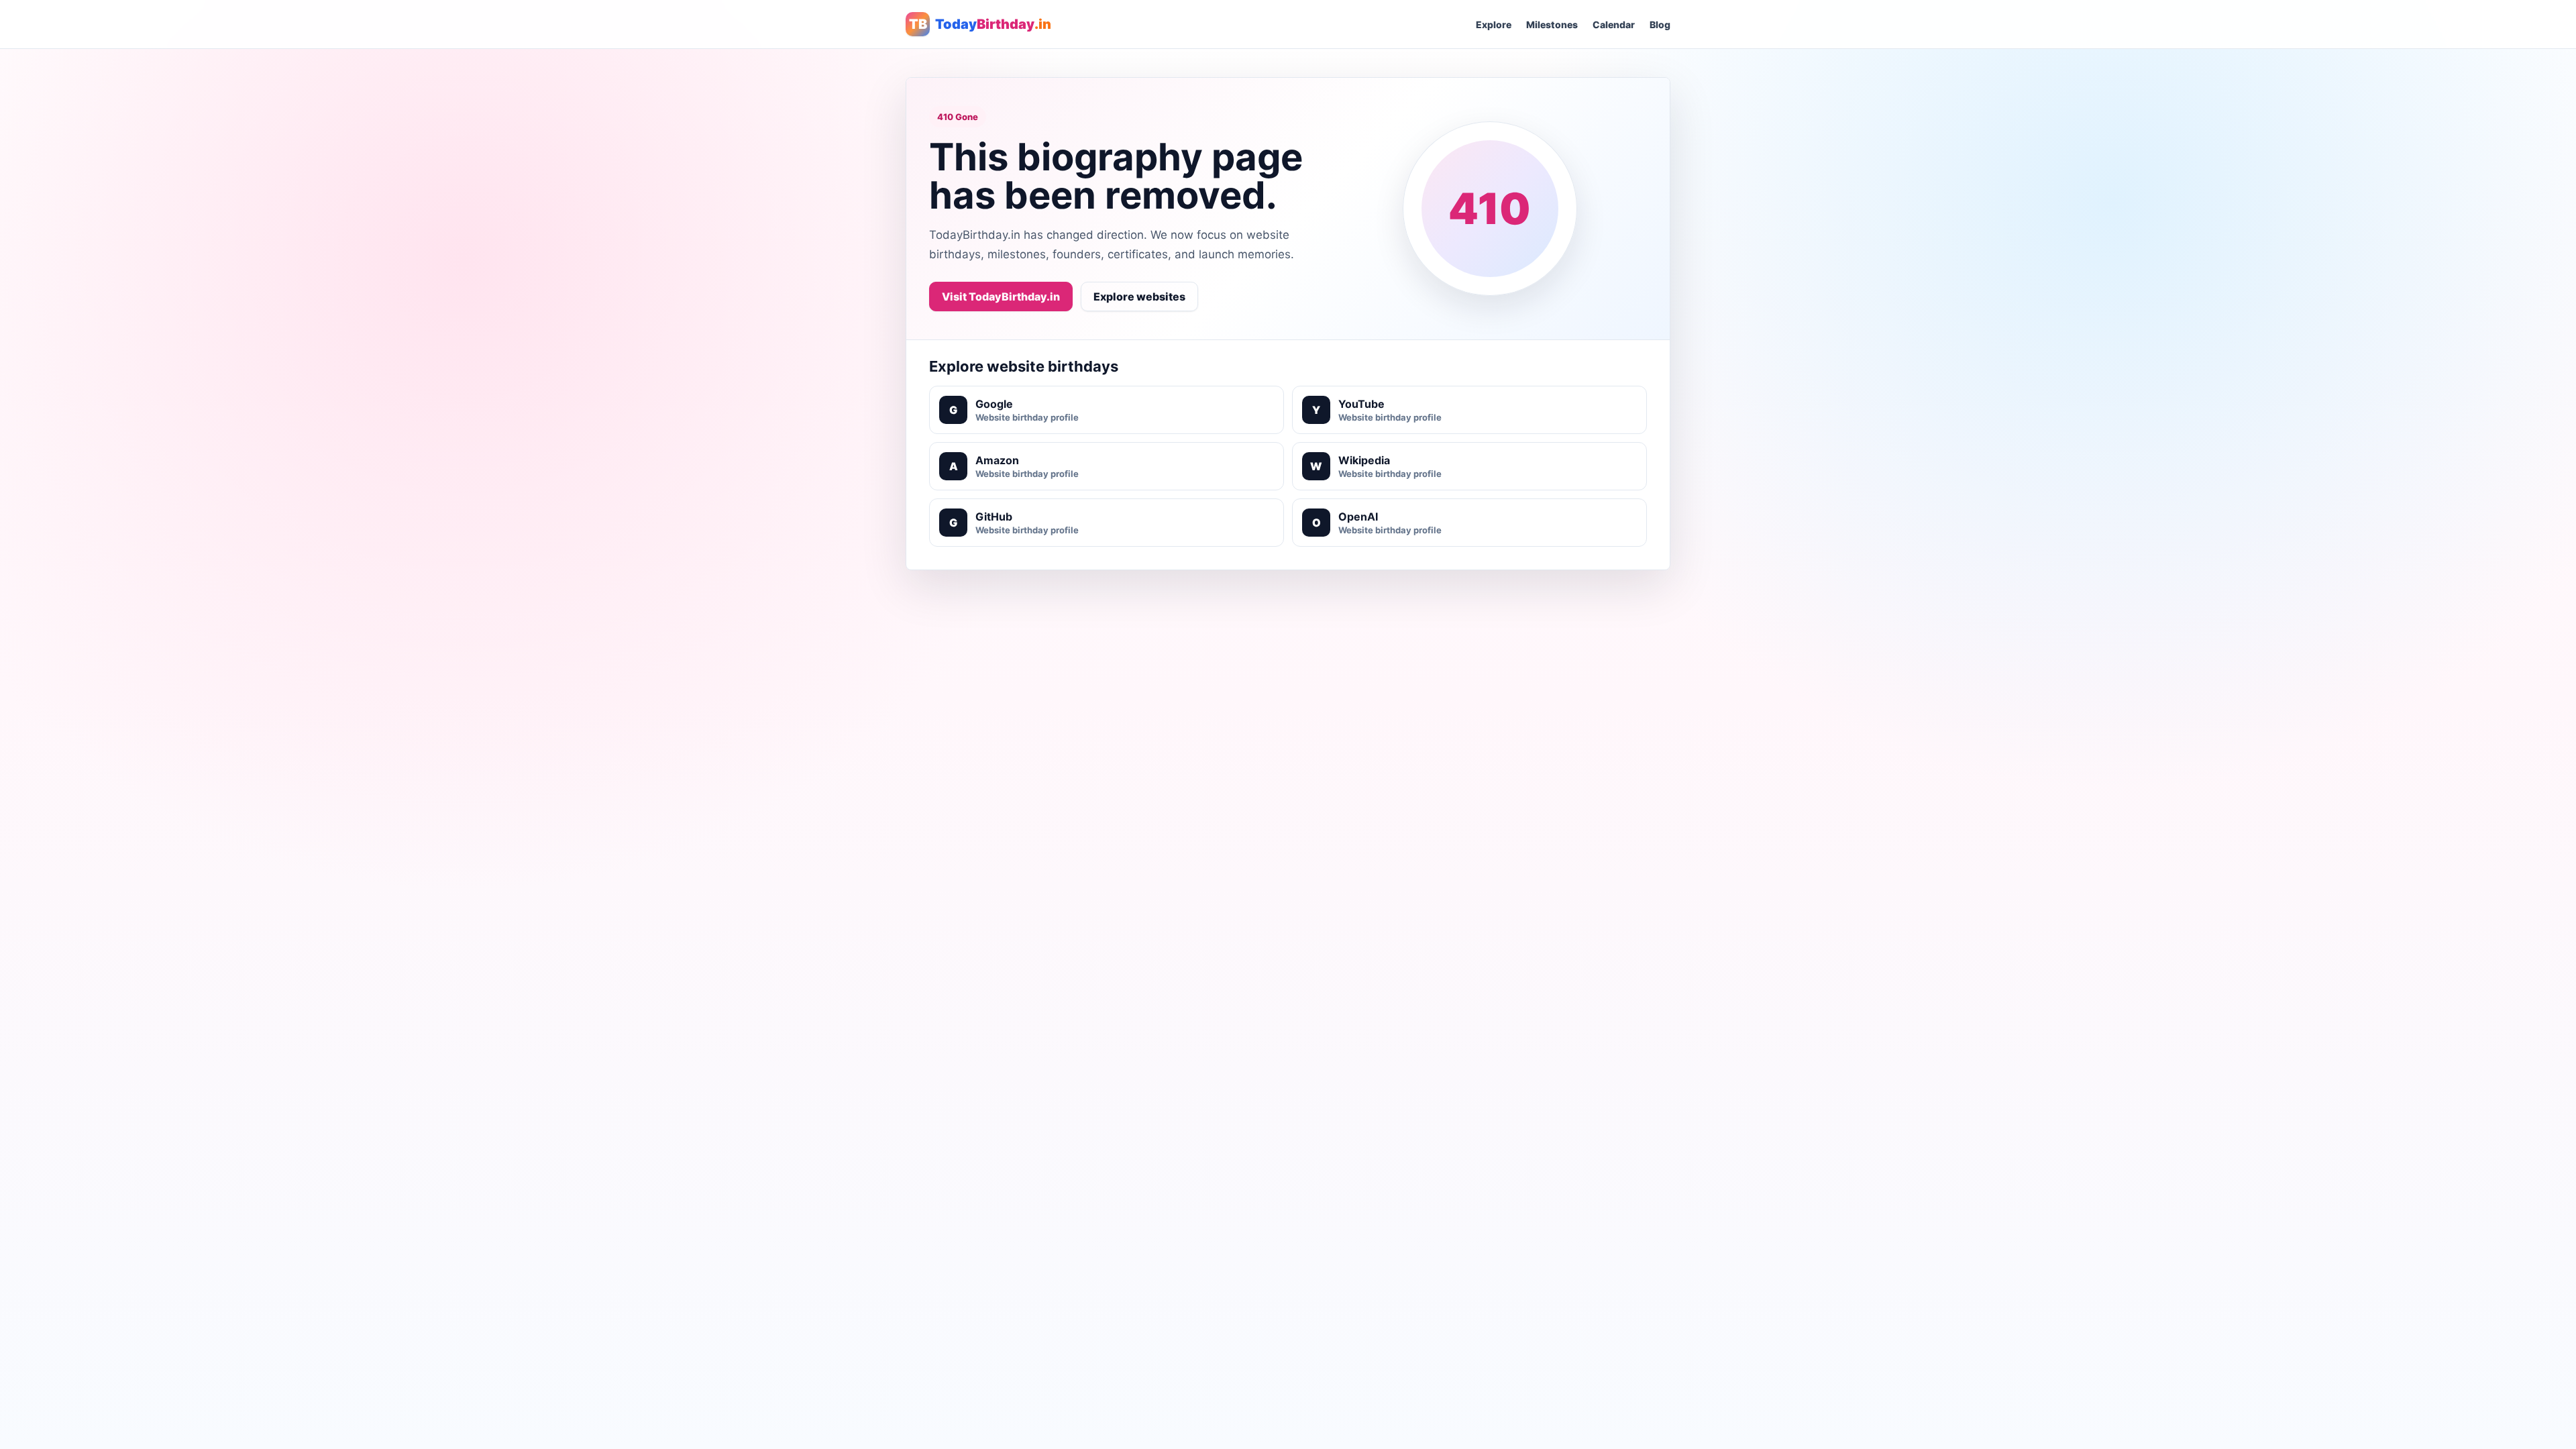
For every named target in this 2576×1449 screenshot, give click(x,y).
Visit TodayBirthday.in (1001, 297)
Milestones (1552, 24)
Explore (1494, 24)
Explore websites (1139, 297)
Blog (1660, 24)
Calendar (1614, 24)
